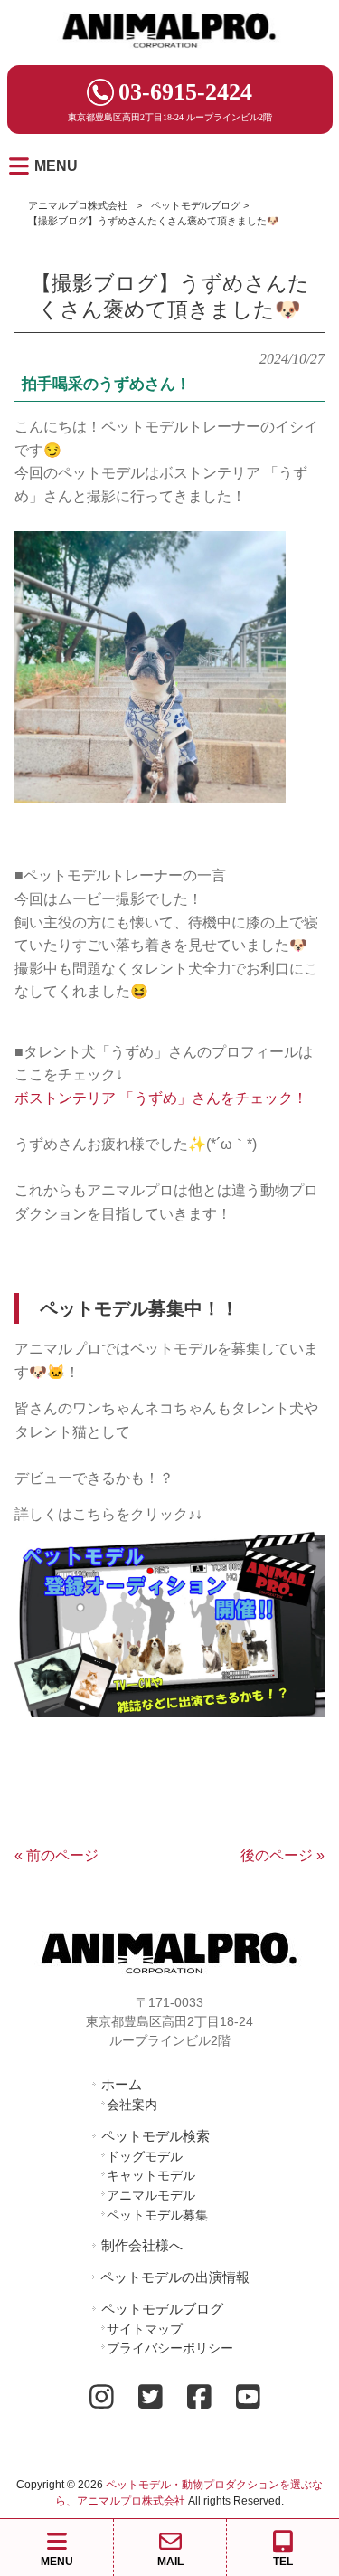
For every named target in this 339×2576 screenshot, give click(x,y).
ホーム (122, 2084)
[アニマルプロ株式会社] (170, 54)
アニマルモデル (151, 2195)
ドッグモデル (145, 2156)
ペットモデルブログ (196, 205)
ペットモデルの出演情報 (175, 2277)
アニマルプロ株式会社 (78, 205)
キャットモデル (151, 2175)
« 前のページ (56, 1855)
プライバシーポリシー (170, 2348)
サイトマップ (145, 2329)
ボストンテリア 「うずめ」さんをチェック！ (161, 1098)
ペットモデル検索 (155, 2136)
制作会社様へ (142, 2245)
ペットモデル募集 (157, 2215)
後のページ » (282, 1855)
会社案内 (132, 2105)
